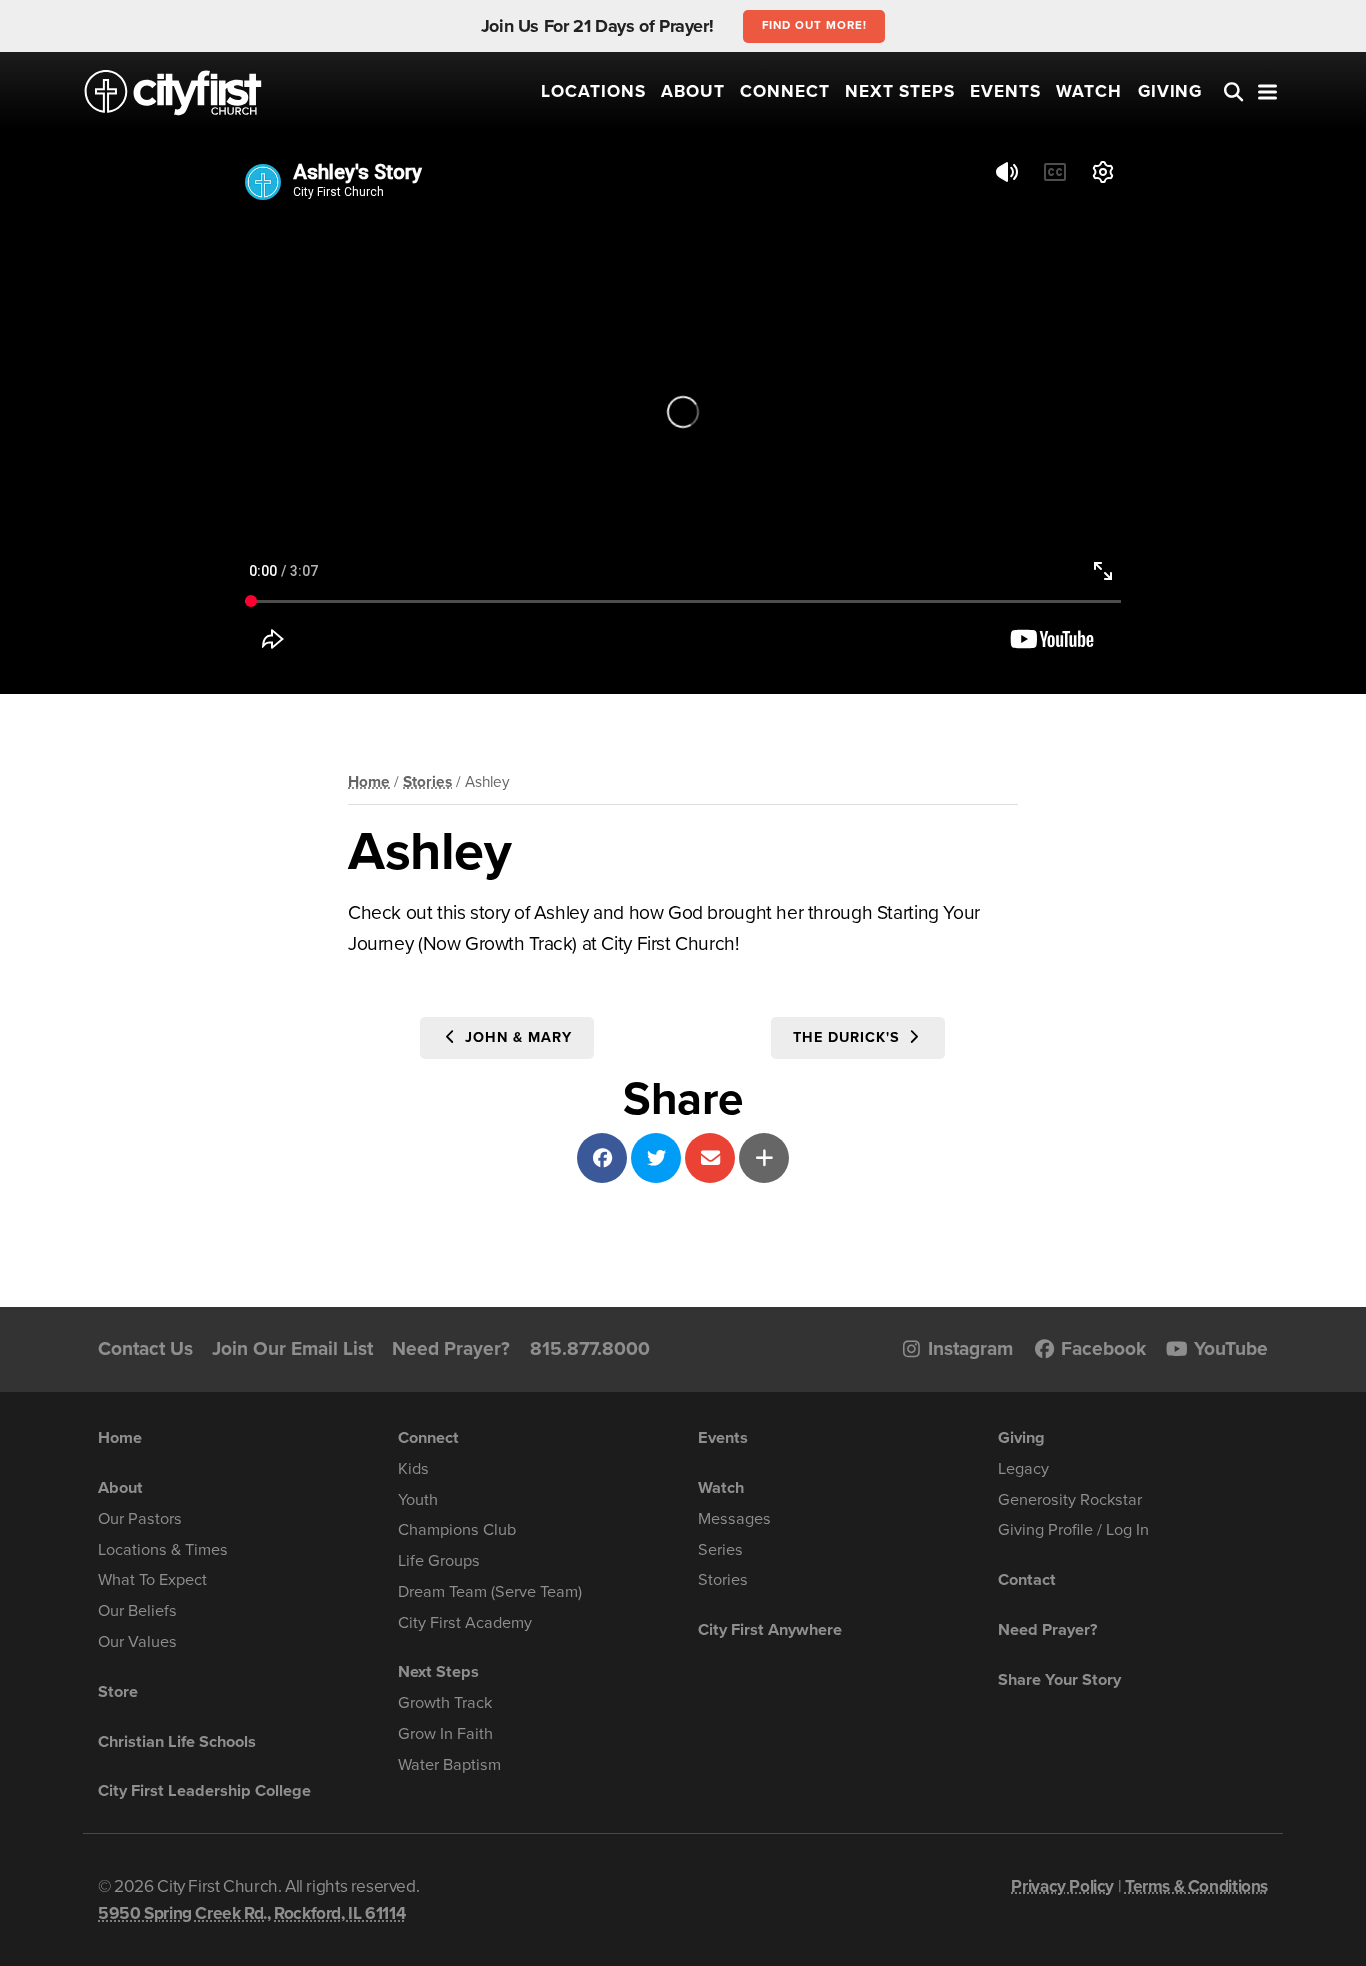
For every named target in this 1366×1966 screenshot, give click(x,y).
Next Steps (900, 91)
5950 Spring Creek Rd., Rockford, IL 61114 (251, 1913)
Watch (1089, 91)
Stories (427, 782)
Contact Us (145, 1348)
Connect (785, 91)
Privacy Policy (1062, 1886)
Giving (1170, 91)
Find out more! (814, 25)
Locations (593, 91)
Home (369, 782)
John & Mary (516, 1037)
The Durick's (848, 1037)
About (693, 91)
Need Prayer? (451, 1348)
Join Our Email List (292, 1348)
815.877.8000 (590, 1348)
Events (1005, 91)
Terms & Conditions (1196, 1886)
